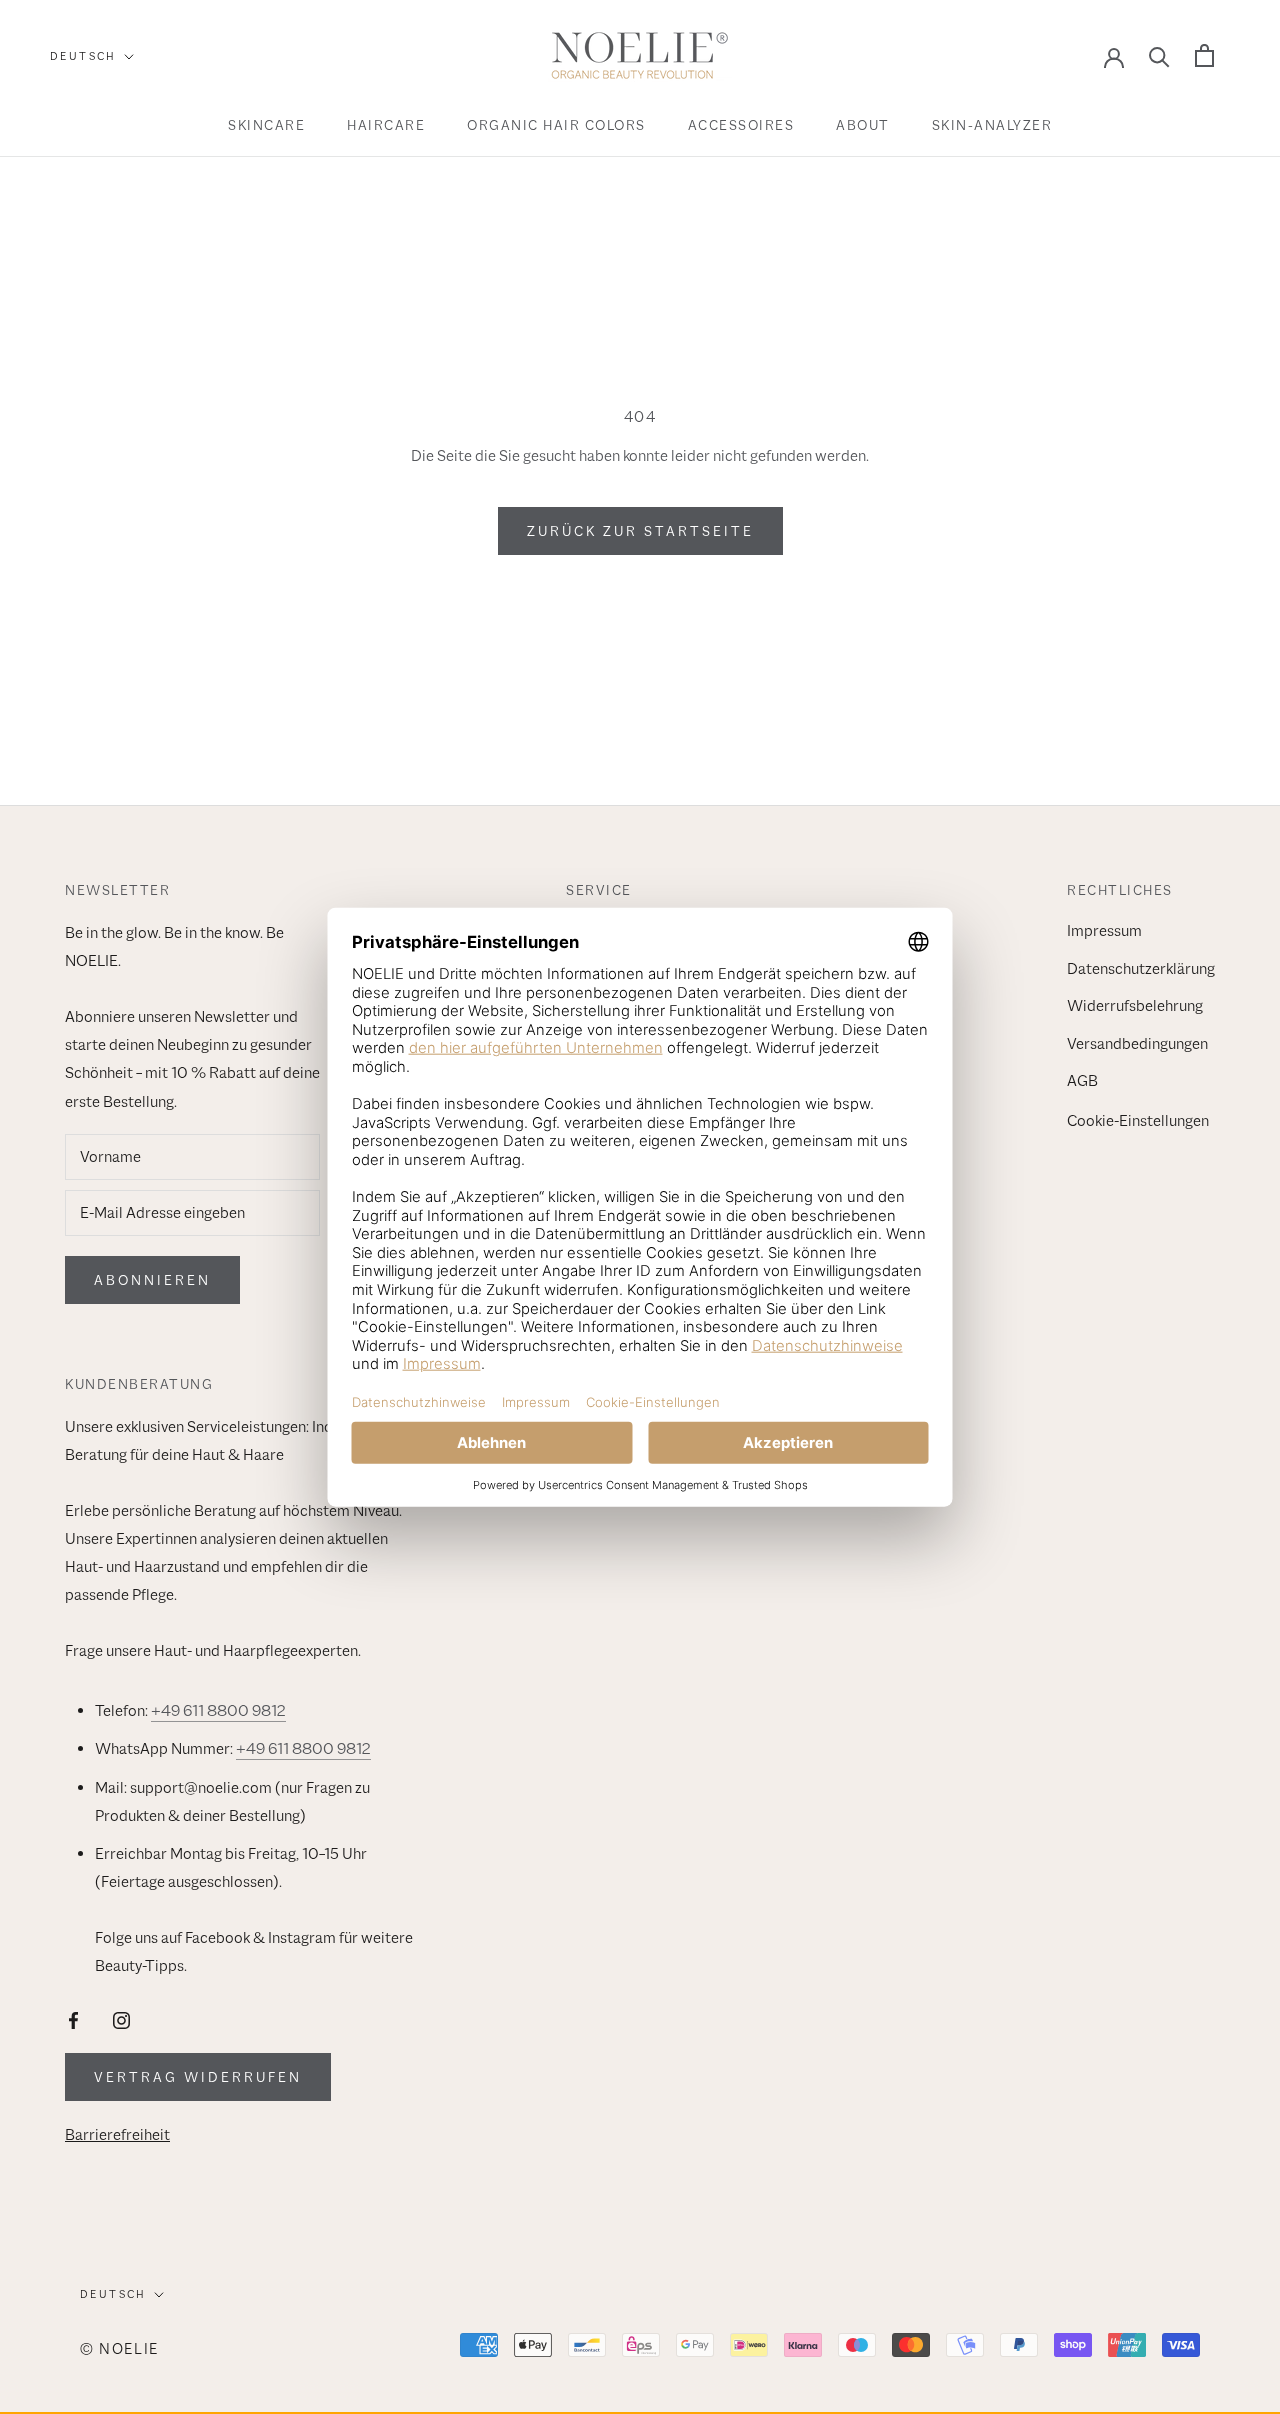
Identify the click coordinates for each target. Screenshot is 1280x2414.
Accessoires (741, 125)
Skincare (266, 125)
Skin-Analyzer (992, 125)
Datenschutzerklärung (1141, 969)
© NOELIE (119, 2348)
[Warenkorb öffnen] (1204, 55)
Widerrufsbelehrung (1135, 1006)
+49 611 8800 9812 (218, 1711)
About (863, 125)
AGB (1082, 1081)
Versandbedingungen (1137, 1044)
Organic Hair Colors (556, 125)
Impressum (1104, 931)
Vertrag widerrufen (198, 2077)
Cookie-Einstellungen (1138, 1121)
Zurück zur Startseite (640, 531)
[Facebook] (73, 2019)
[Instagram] (121, 2019)
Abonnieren (152, 1280)
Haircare (386, 125)
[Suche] (1159, 55)
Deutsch (83, 56)
